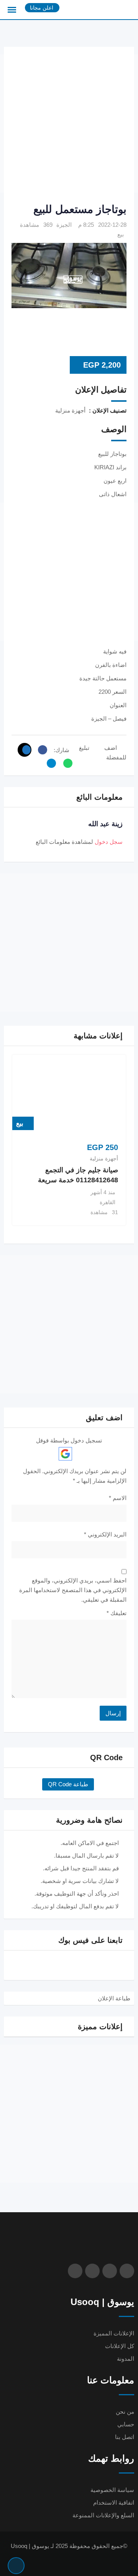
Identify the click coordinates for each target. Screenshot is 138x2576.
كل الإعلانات (120, 2346)
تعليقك (117, 1613)
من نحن (125, 2412)
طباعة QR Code (68, 1784)
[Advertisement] (69, 124)
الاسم (118, 1498)
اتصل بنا (125, 2437)
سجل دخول (109, 842)
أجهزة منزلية (104, 1158)
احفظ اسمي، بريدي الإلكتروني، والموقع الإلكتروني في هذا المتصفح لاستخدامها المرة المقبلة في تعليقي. (73, 1590)
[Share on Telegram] (49, 763)
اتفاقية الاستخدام (114, 2503)
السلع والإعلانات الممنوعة (103, 2515)
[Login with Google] (65, 1454)
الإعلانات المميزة (114, 2333)
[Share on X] (25, 750)
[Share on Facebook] (41, 750)
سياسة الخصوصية (112, 2490)
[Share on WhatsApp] (66, 763)
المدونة (126, 2359)
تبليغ (84, 748)
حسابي (126, 2424)
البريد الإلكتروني (105, 1534)
